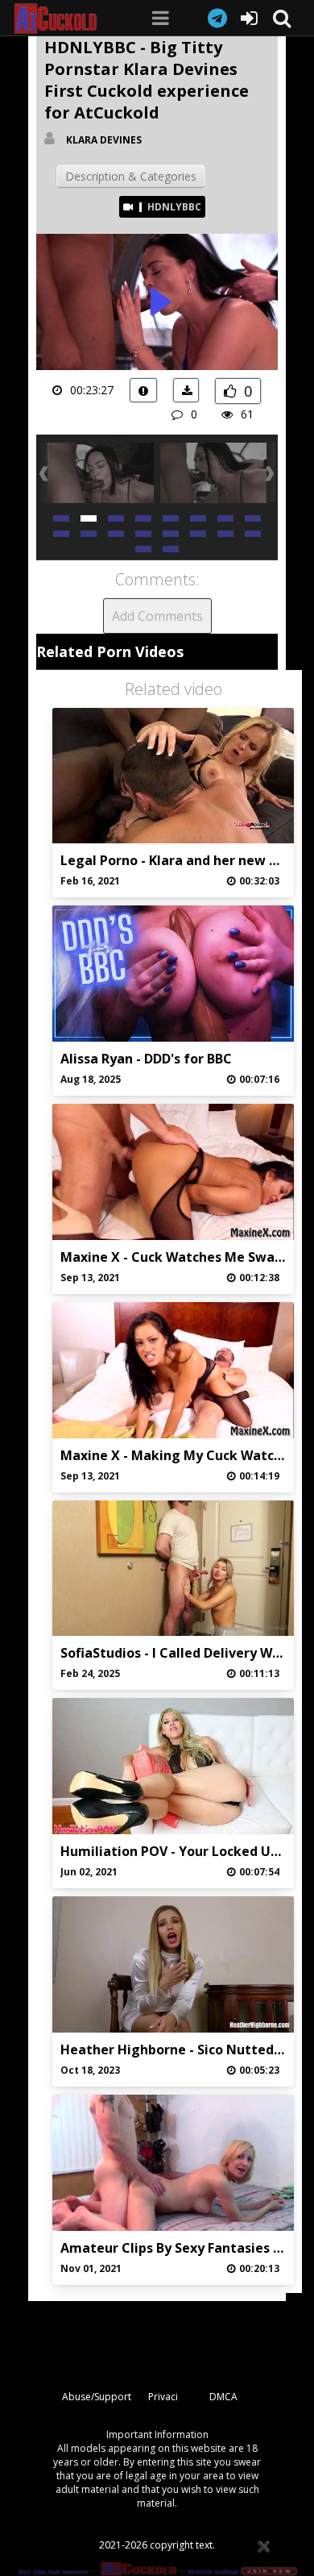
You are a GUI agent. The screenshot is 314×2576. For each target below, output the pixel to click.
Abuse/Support (97, 2397)
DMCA (223, 2397)
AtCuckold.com (65, 19)
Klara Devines (104, 140)
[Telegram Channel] (217, 18)
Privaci (163, 2397)
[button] (61, 517)
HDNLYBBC (174, 207)
